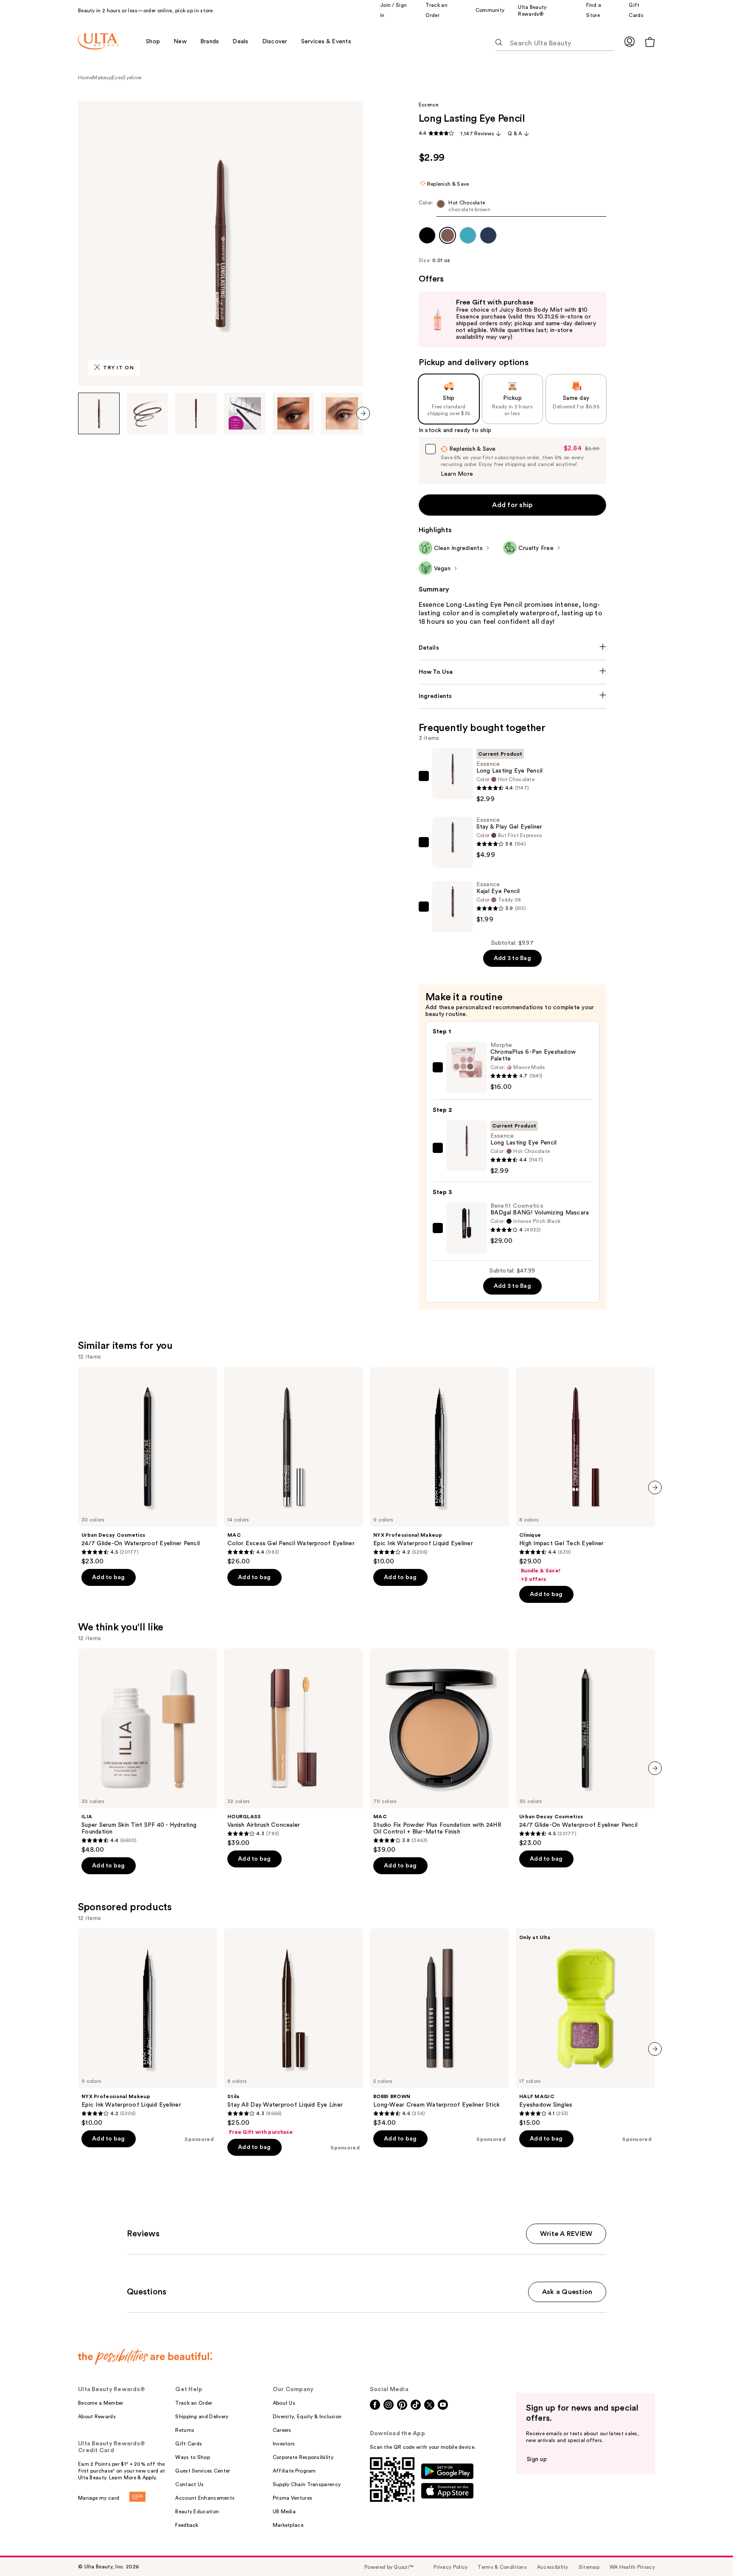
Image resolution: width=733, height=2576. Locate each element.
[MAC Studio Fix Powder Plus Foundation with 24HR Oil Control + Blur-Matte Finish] (439, 1751)
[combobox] (513, 208)
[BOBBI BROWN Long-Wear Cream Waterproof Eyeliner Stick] (439, 2028)
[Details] (513, 648)
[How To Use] (513, 672)
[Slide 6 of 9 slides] (342, 413)
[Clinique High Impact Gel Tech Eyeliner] (585, 1475)
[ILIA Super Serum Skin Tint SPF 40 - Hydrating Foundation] (148, 1751)
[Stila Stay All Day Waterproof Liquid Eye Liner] (294, 2032)
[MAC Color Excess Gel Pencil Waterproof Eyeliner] (294, 1466)
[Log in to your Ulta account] (629, 41)
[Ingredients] (513, 696)
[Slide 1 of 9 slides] (99, 413)
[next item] (363, 413)
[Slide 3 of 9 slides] (196, 413)
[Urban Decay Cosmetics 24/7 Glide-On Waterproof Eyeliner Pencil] (148, 1466)
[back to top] (708, 2551)
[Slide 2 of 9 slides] (148, 413)
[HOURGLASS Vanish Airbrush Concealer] (294, 1748)
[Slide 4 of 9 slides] (245, 413)
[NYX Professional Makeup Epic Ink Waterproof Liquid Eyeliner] (439, 1466)
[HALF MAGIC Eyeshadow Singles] (585, 2028)
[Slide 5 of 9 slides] (294, 413)
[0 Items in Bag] (650, 42)
